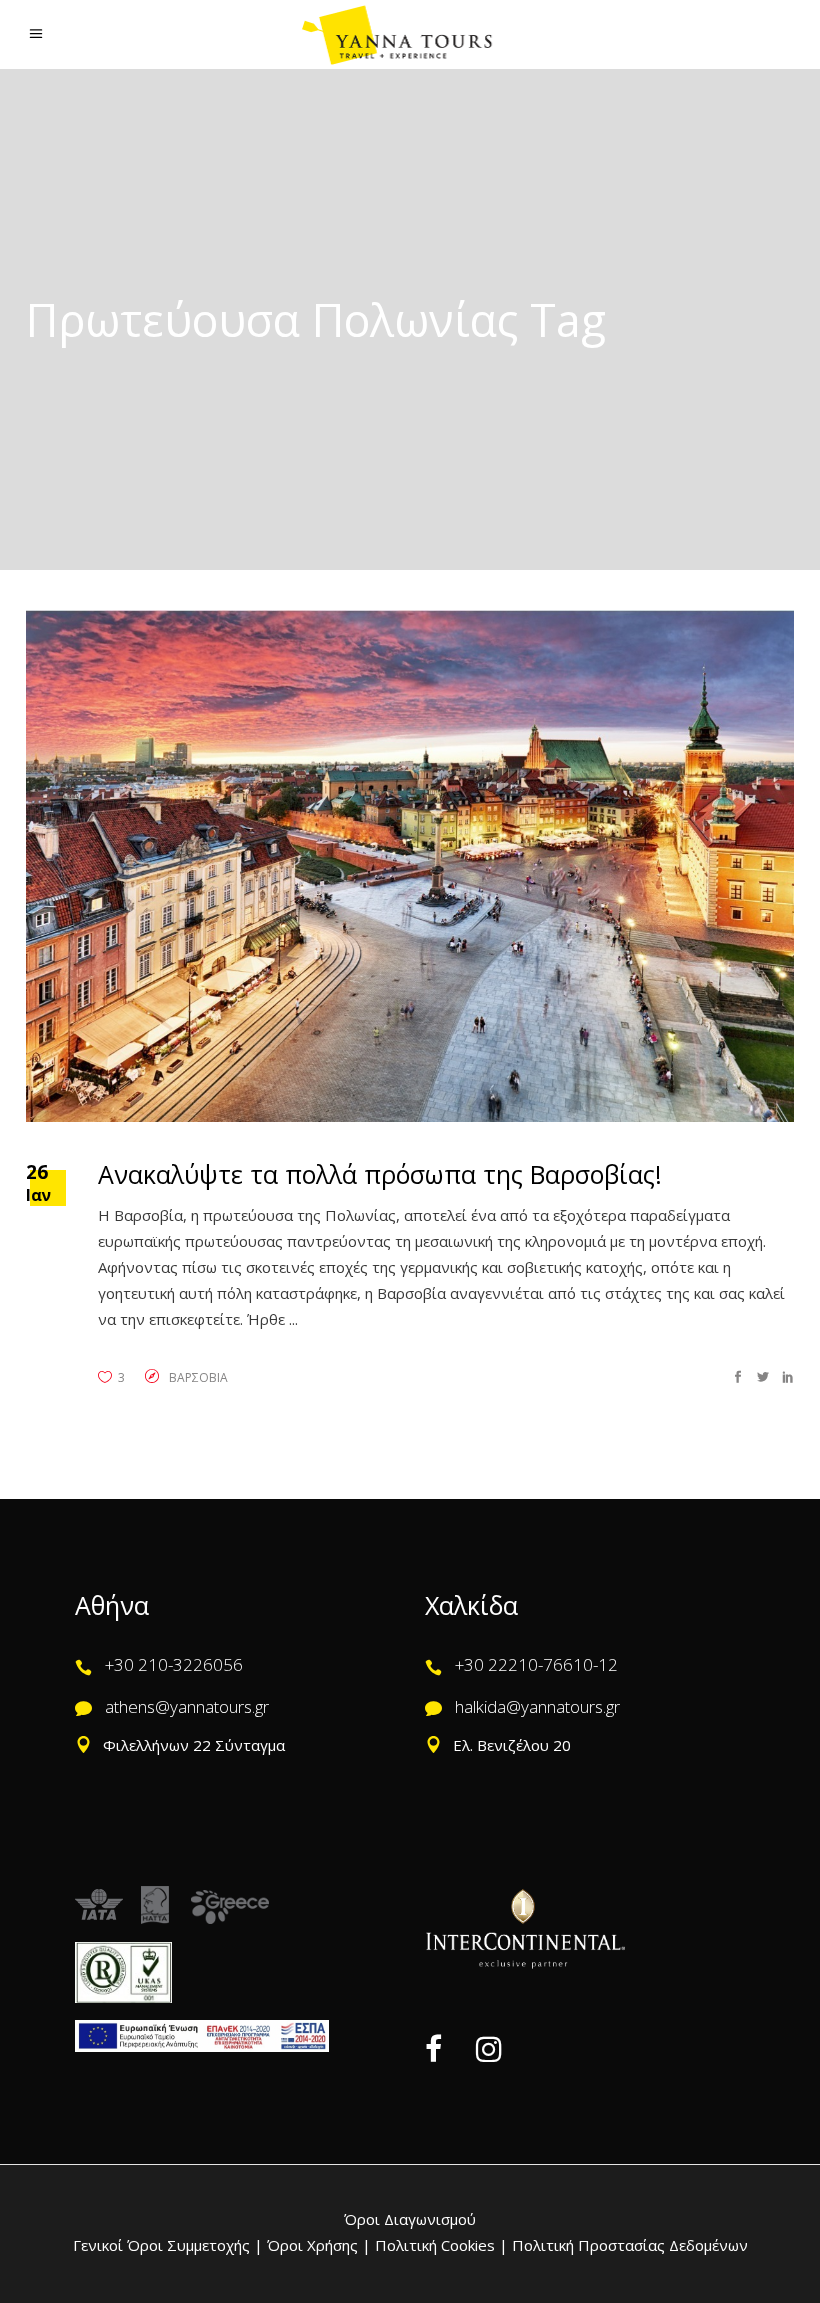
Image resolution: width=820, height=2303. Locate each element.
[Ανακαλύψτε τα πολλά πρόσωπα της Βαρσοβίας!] (410, 866)
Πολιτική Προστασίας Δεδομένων (628, 2245)
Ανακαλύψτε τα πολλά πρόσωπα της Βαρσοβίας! (380, 1174)
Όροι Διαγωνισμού (410, 2219)
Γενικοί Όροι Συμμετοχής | (170, 2245)
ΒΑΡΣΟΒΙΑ (198, 1377)
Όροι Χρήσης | (319, 2245)
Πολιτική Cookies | (439, 2245)
